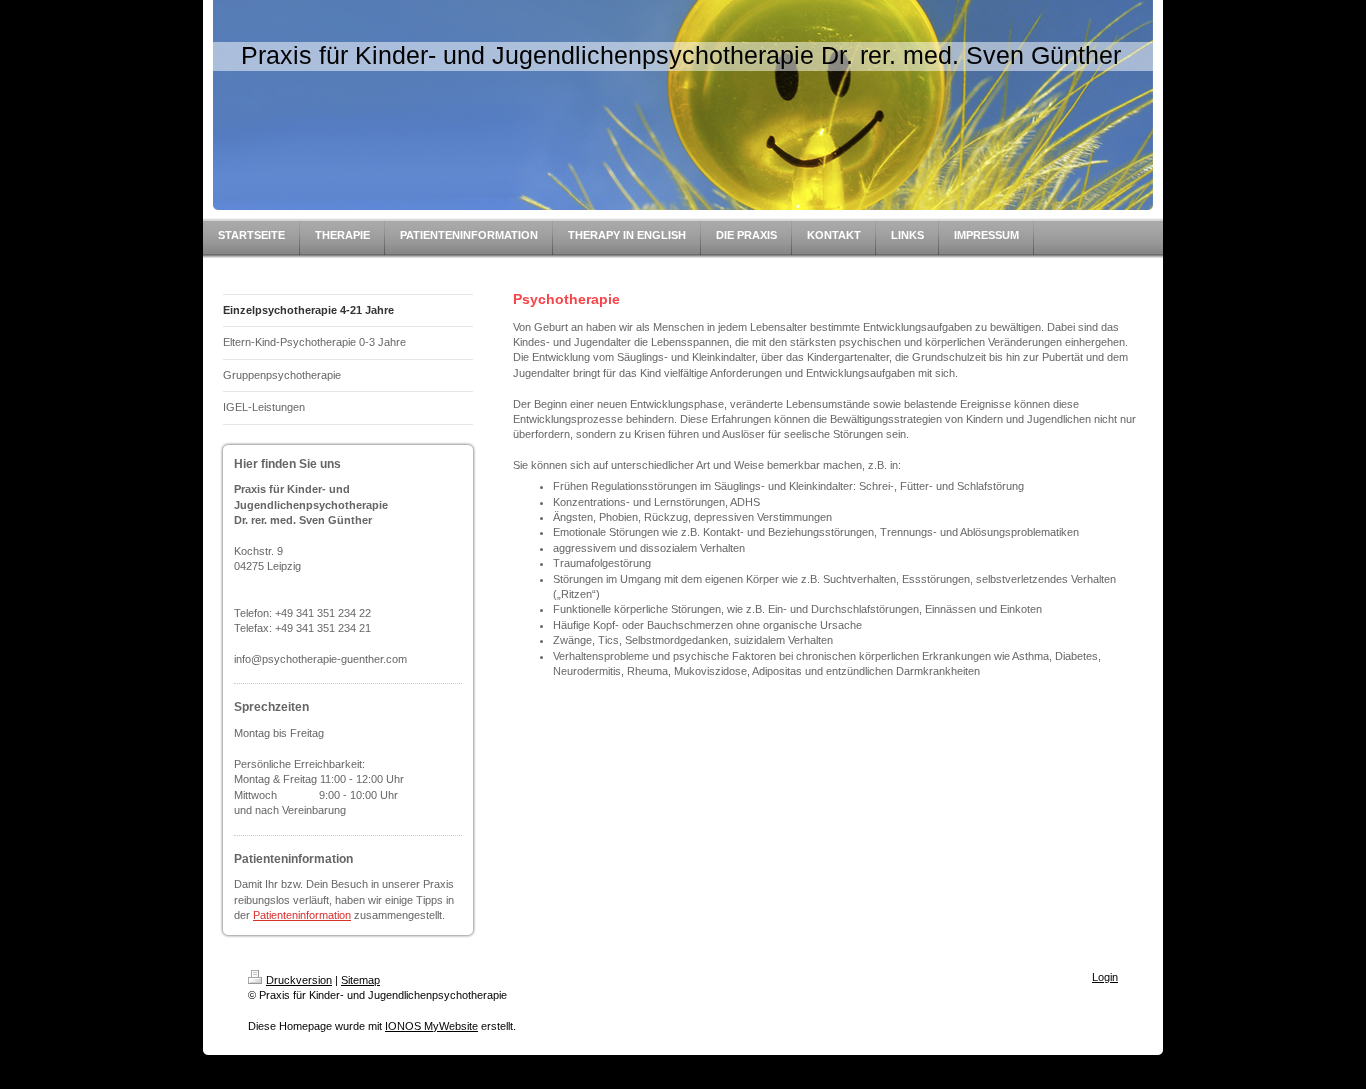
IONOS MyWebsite (431, 1026)
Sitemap (360, 980)
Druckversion (299, 980)
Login (1105, 977)
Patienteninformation (302, 915)
